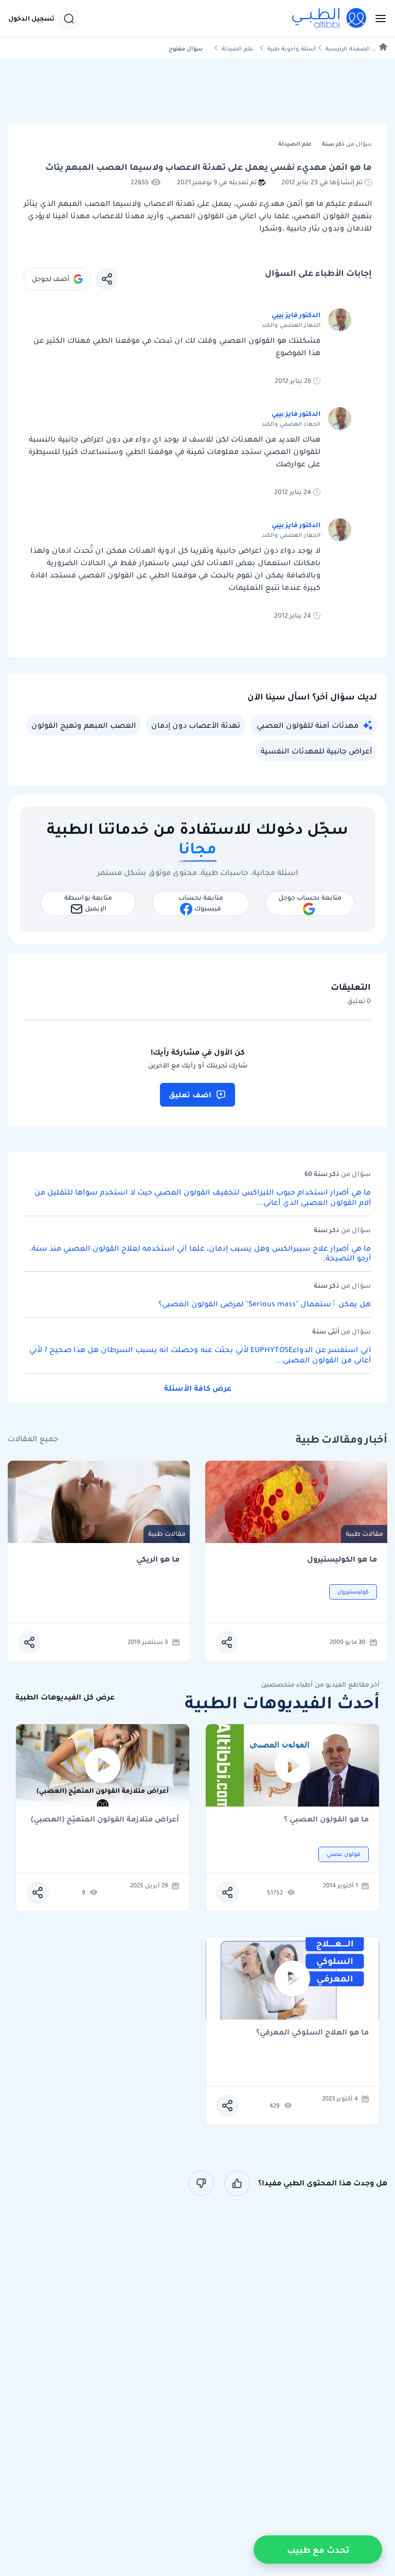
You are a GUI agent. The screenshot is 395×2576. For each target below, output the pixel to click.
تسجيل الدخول (31, 19)
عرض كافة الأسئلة (198, 1388)
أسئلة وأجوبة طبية (292, 49)
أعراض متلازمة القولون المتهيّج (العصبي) (105, 1820)
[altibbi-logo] (330, 19)
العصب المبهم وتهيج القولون (84, 725)
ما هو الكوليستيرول (342, 1559)
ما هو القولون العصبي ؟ (326, 1820)
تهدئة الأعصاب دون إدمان (196, 725)
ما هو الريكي (158, 1559)
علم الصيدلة (238, 49)
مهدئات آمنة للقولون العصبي (308, 725)
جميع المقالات (33, 1439)
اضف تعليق (190, 1095)
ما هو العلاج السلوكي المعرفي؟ (312, 2033)
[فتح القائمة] (378, 19)
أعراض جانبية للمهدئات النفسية (316, 751)
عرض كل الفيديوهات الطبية (65, 1697)
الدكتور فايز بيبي (296, 315)
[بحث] (69, 19)
